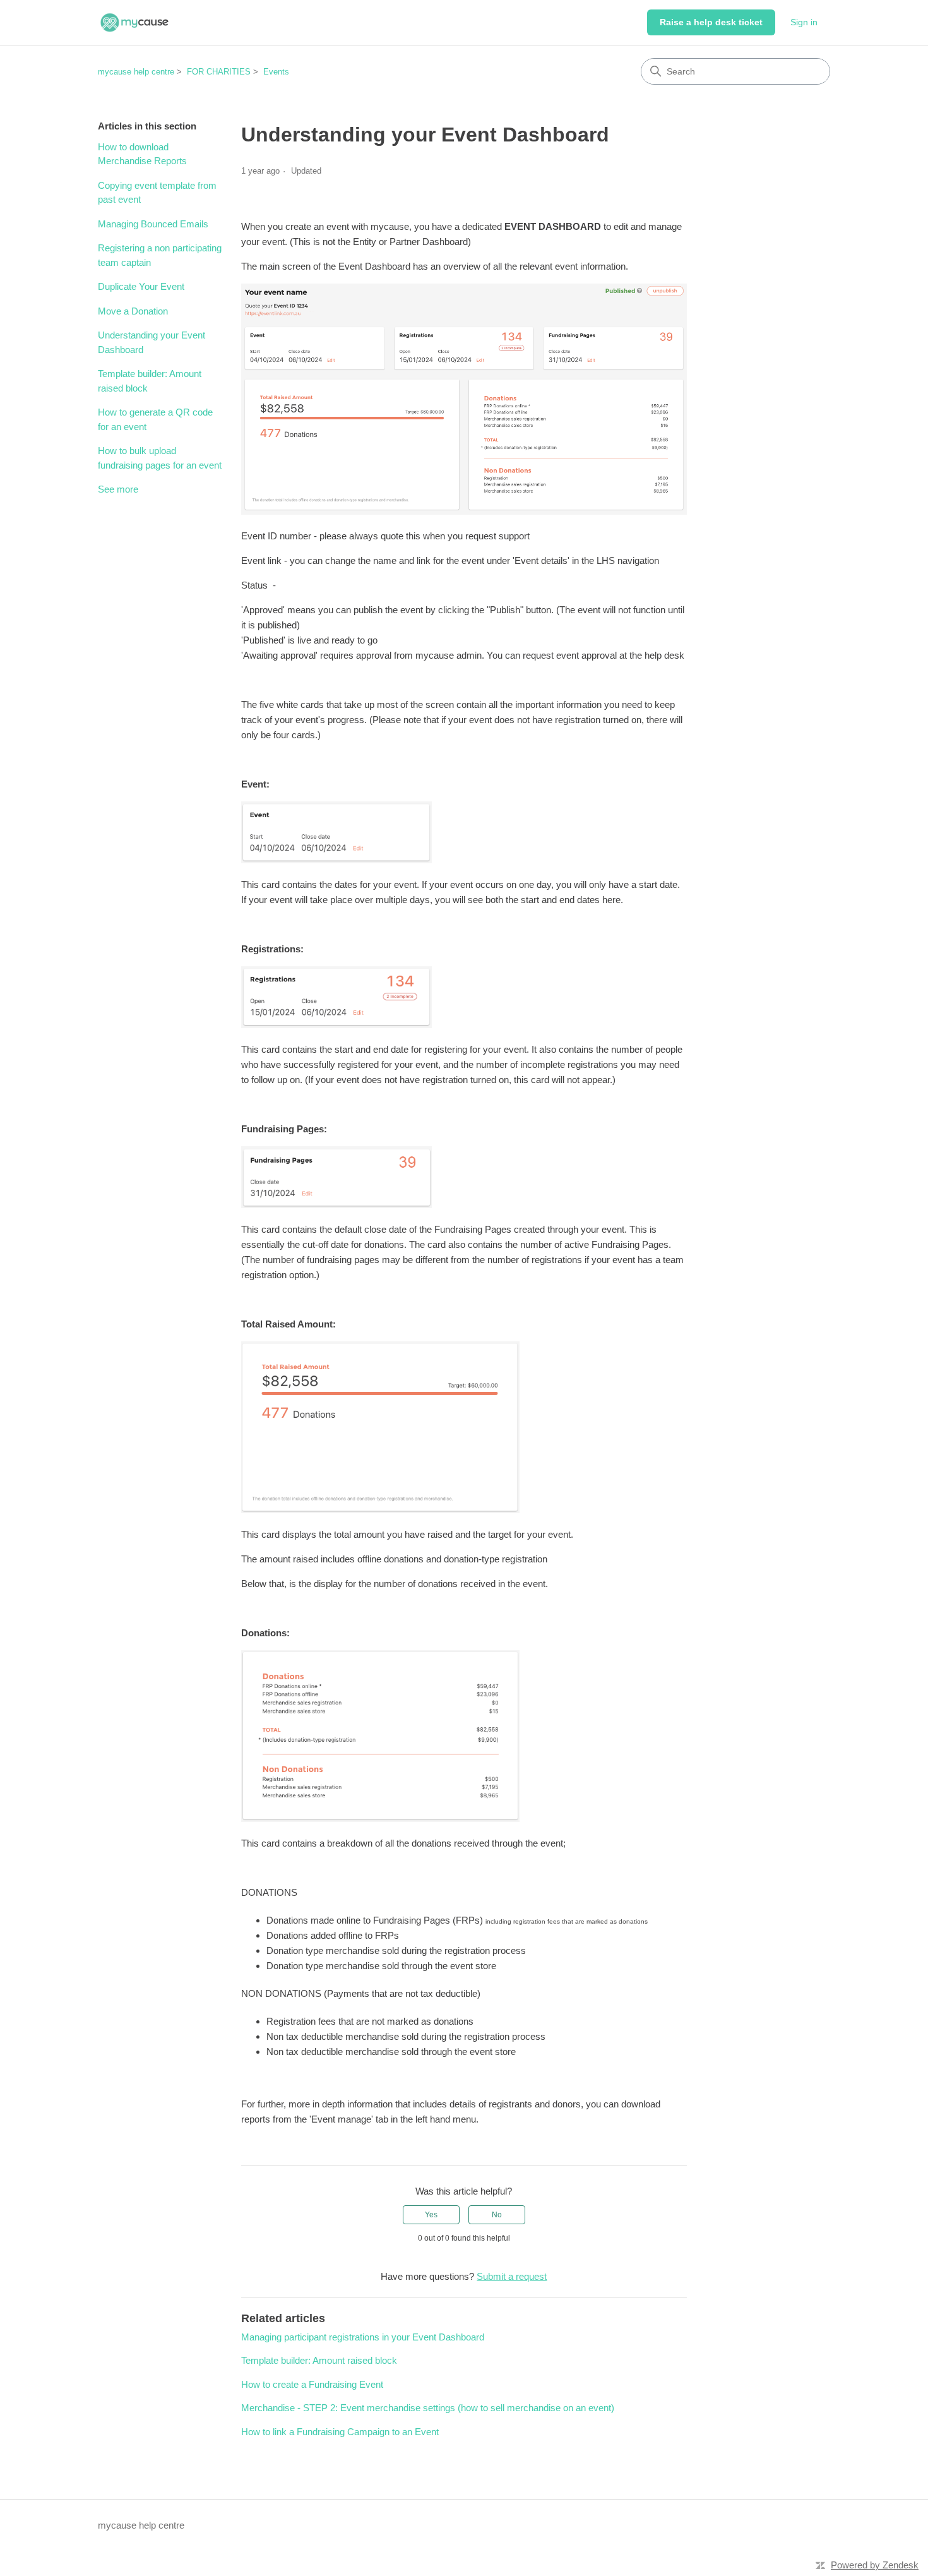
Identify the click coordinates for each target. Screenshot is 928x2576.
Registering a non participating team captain (160, 255)
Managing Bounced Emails (153, 224)
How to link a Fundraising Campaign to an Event (340, 2432)
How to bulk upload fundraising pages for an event (160, 458)
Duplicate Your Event (141, 286)
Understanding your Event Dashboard (152, 342)
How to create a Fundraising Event (312, 2384)
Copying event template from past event (157, 193)
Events (276, 72)
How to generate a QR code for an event (155, 419)
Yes (431, 2215)
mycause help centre (136, 72)
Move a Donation (133, 311)
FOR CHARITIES (219, 72)
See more (118, 489)
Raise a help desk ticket (711, 22)
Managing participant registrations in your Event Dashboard (363, 2337)
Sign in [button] (804, 22)
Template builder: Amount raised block (150, 381)
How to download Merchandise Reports (142, 154)
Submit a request (512, 2276)
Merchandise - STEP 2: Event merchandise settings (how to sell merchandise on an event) (428, 2408)
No (497, 2215)
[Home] (134, 22)
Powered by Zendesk (875, 2565)
